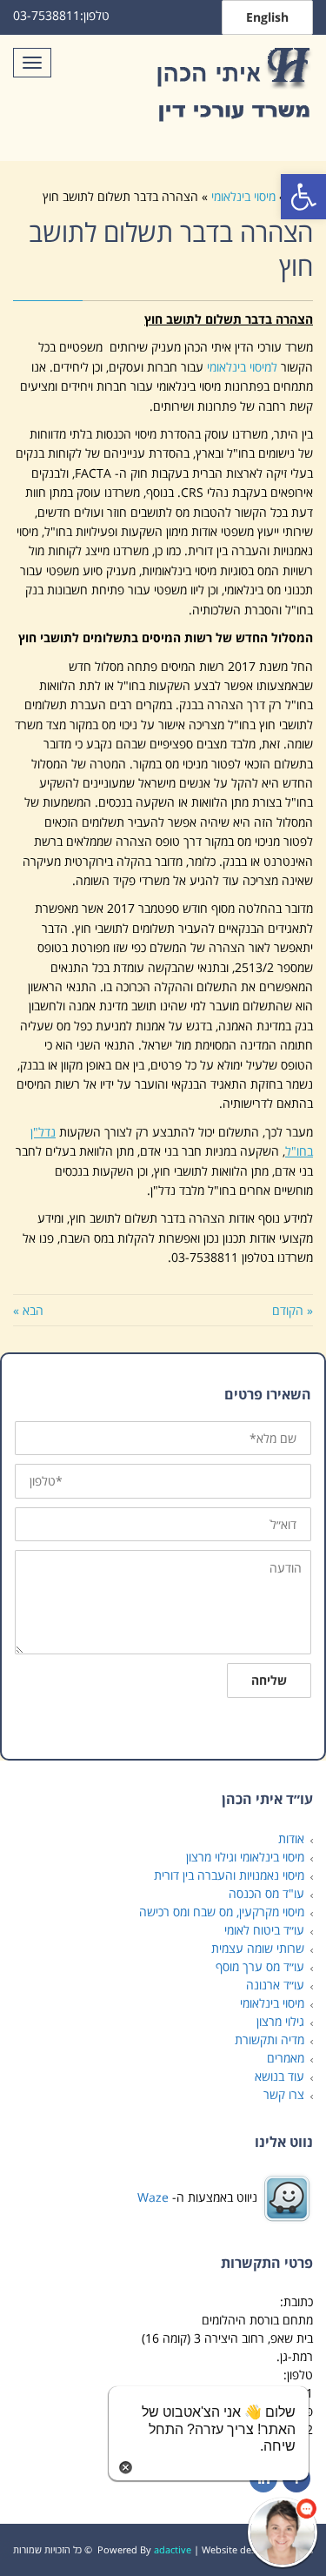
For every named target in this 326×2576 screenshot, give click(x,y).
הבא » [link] (28, 1310)
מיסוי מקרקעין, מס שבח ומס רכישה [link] (222, 1912)
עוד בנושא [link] (279, 2076)
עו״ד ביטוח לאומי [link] (264, 1930)
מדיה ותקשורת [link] (269, 2039)
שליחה (269, 1680)
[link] (303, 197)
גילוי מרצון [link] (280, 2021)
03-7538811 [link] (47, 15)
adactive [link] (173, 2549)
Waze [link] (153, 2196)
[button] (283, 2532)
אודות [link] (291, 1838)
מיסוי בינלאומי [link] (243, 196)
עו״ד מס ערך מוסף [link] (260, 1966)
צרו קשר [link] (284, 2094)
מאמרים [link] (286, 2058)
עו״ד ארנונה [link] (275, 1985)
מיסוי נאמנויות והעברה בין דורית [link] (229, 1875)
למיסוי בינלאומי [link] (242, 367)
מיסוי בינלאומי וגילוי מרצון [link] (245, 1857)
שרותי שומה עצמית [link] (258, 1948)
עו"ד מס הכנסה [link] (266, 1893)
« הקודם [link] (293, 1310)
